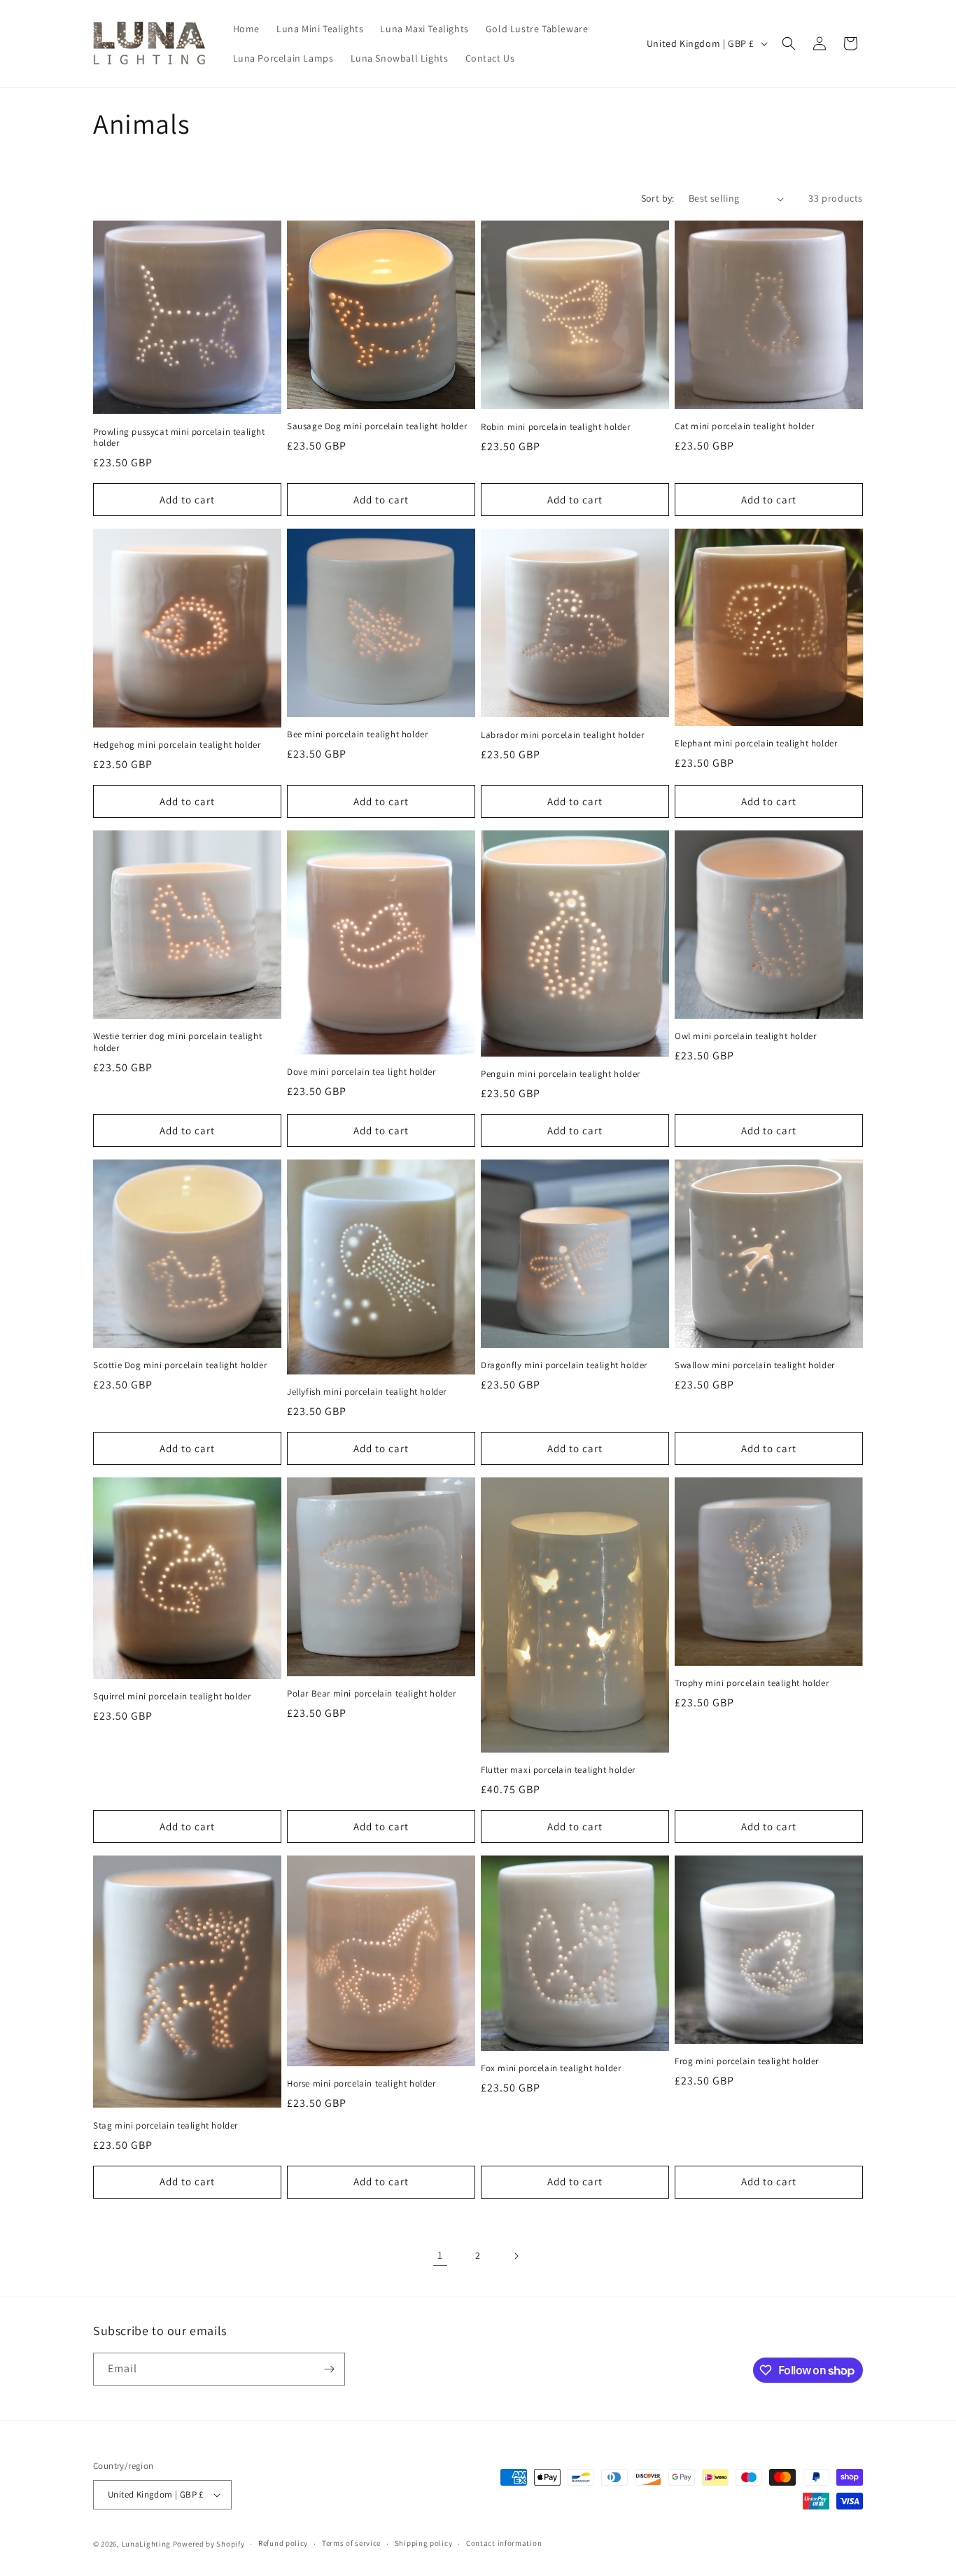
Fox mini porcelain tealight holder (551, 2068)
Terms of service (351, 2543)
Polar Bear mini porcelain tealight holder (372, 1694)
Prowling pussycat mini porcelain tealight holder (179, 438)
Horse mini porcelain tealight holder (361, 2084)
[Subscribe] (329, 2369)
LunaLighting (146, 2544)
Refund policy (283, 2543)
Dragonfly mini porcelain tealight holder (564, 1365)
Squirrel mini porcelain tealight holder (172, 1697)
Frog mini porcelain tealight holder (747, 2061)
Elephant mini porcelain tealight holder (756, 744)
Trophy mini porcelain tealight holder (752, 1683)
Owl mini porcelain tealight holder (745, 1036)
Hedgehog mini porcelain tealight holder (177, 745)
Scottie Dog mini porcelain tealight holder (180, 1365)
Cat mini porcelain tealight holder (744, 426)
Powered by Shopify (209, 2544)
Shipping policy (424, 2543)
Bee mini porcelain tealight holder (357, 734)
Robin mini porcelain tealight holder (556, 427)
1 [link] (440, 2255)
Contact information (504, 2543)
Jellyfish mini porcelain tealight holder (367, 1392)
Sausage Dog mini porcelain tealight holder (377, 426)
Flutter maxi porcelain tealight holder (558, 1770)
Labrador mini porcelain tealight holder (562, 735)
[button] (789, 43)
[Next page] (516, 2256)
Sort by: (658, 198)
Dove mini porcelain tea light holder (361, 1072)
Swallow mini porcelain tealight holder (755, 1365)
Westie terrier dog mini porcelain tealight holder (177, 1042)
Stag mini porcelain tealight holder (166, 2126)
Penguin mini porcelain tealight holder (561, 1074)
